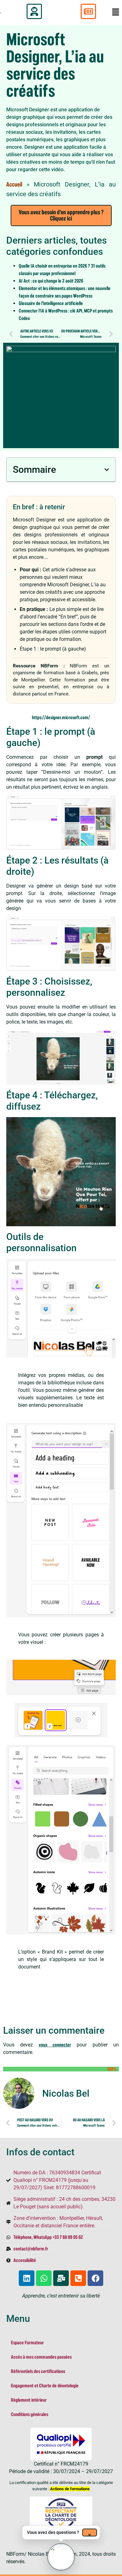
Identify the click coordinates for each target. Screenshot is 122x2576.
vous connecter (55, 2045)
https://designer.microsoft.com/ (61, 718)
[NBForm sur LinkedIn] (27, 2278)
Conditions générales (30, 2414)
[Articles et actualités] (88, 11)
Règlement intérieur (29, 2400)
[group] (61, 2557)
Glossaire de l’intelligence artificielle (51, 303)
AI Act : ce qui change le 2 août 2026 (51, 281)
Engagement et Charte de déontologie (45, 2386)
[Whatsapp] (44, 2278)
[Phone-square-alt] (78, 2278)
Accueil (14, 185)
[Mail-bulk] (61, 2278)
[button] (107, 470)
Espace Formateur (27, 2343)
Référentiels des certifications (38, 2371)
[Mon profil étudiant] (34, 11)
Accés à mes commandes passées (41, 2357)
